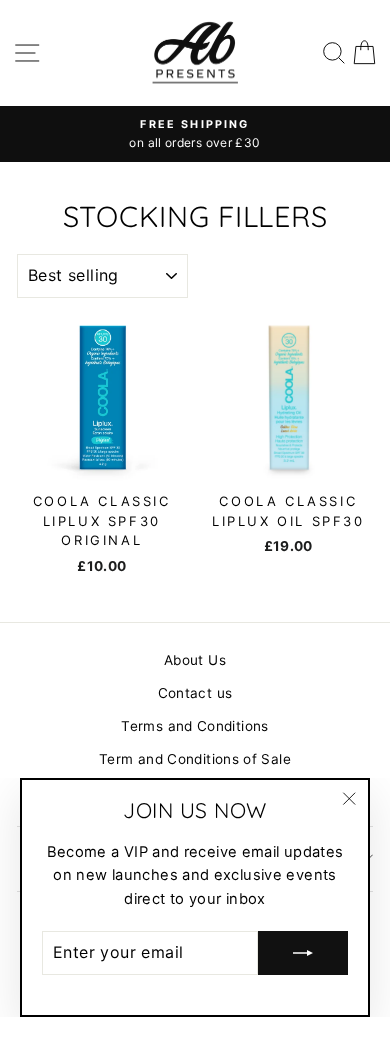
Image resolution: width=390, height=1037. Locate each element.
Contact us (195, 693)
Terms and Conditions (194, 726)
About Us (195, 660)
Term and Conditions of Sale (195, 759)
